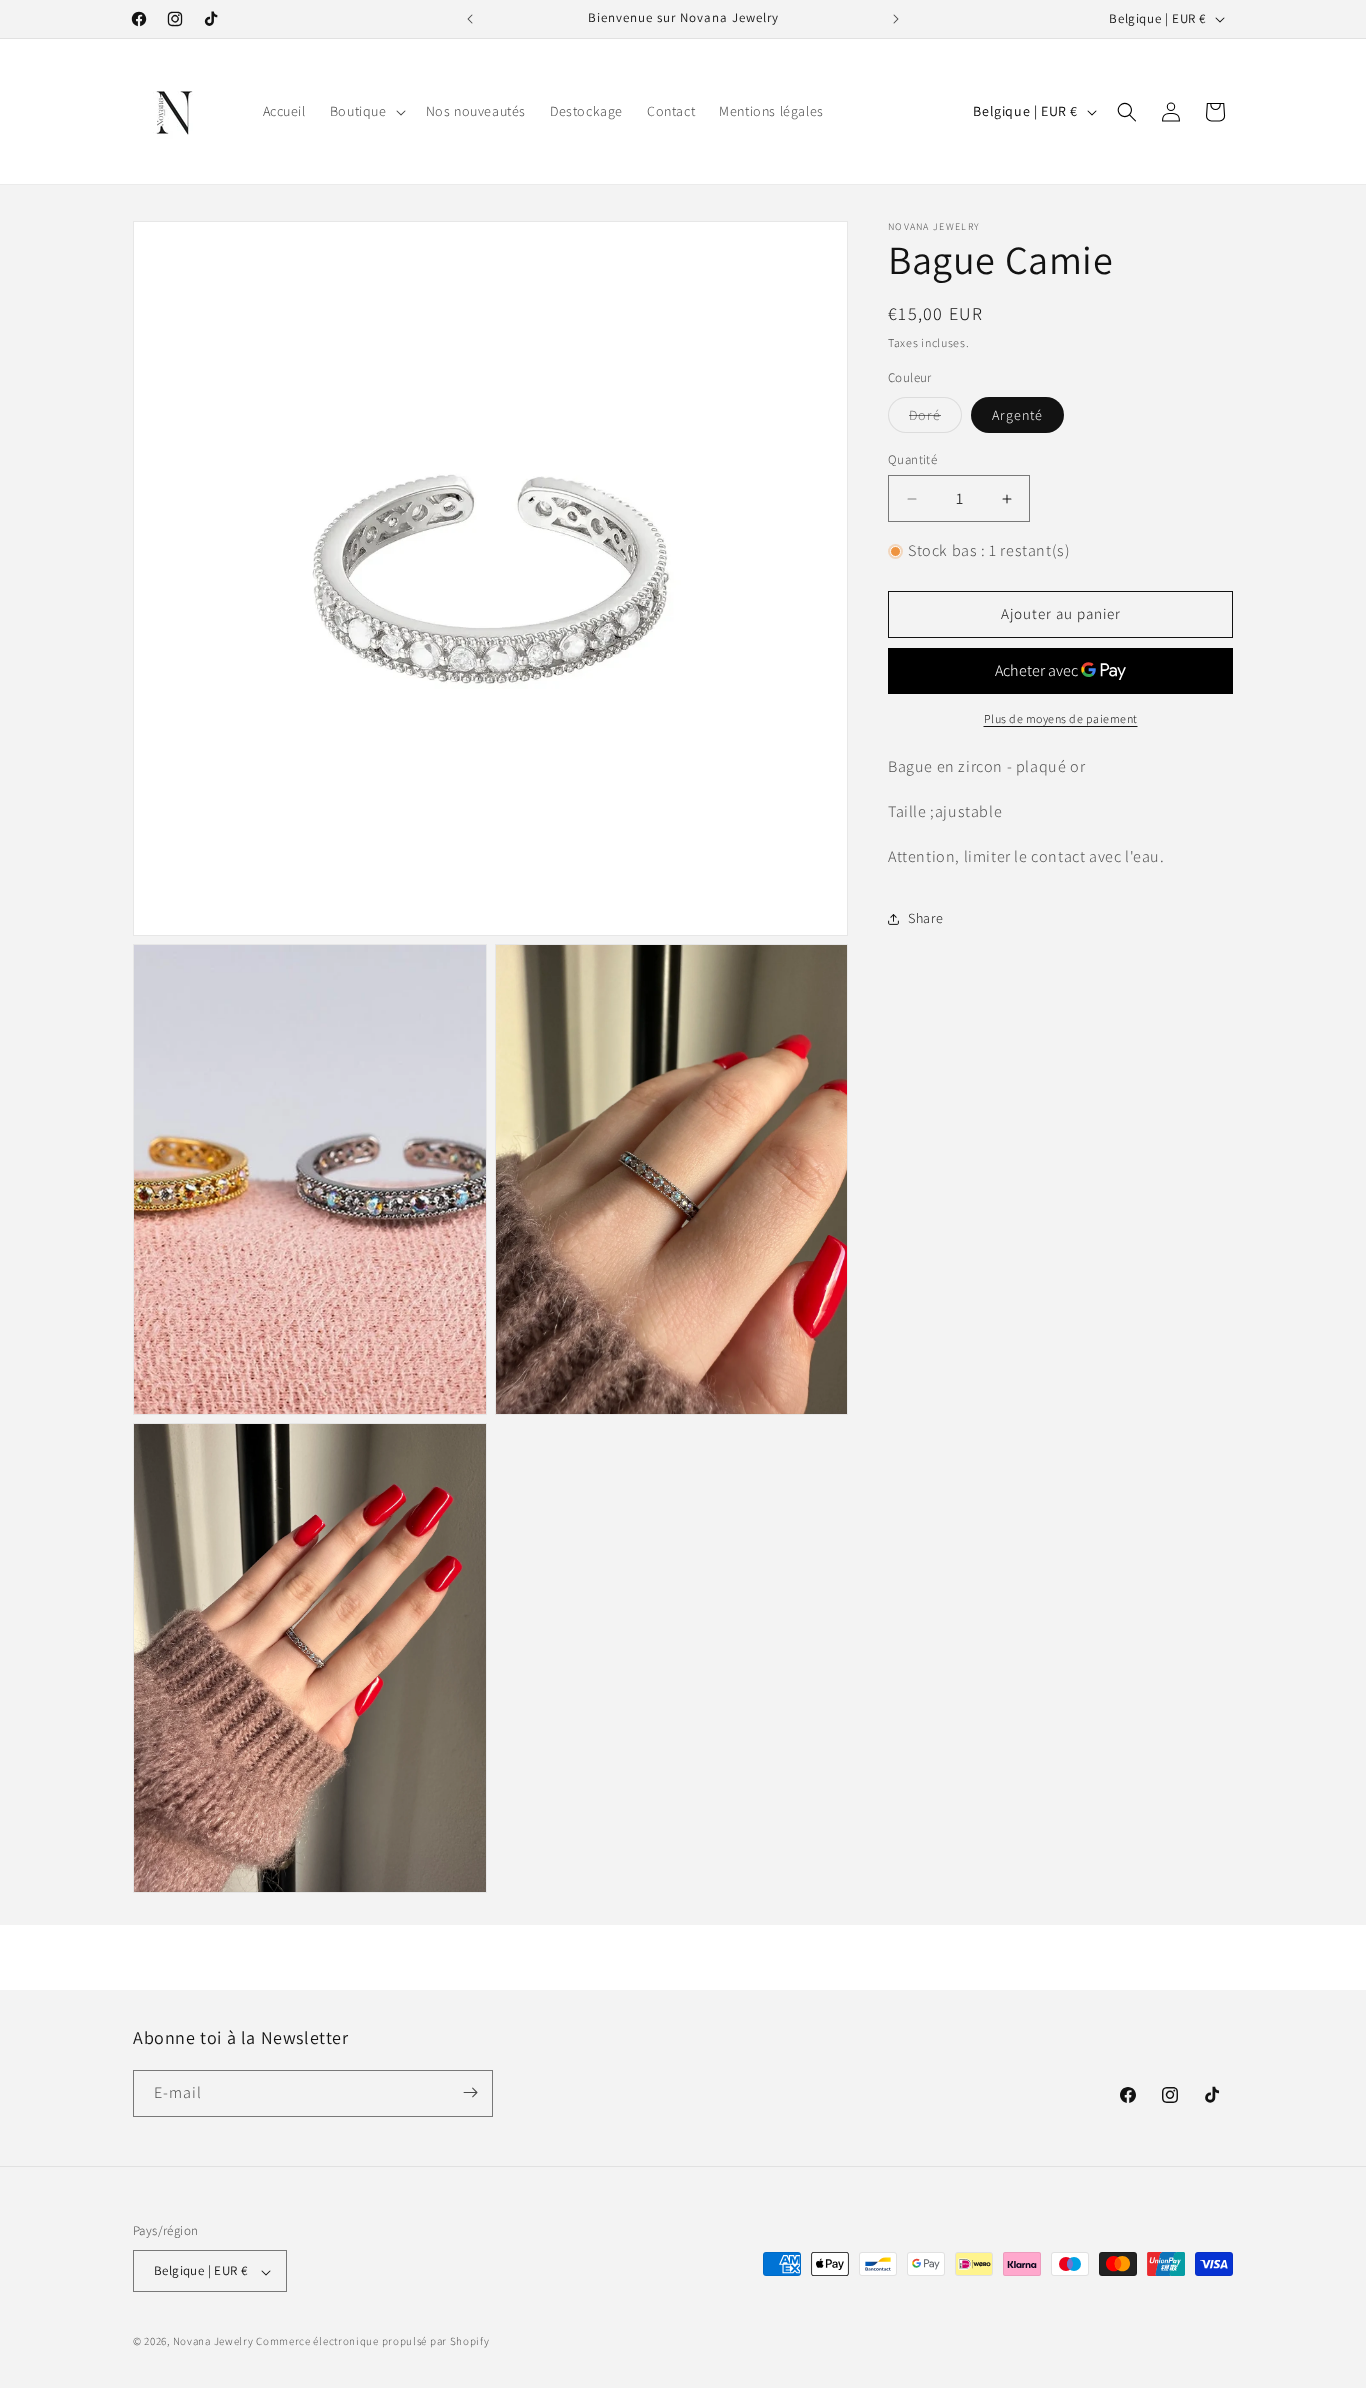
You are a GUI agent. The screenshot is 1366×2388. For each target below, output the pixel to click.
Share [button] (926, 918)
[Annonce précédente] (470, 19)
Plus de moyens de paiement (1061, 718)
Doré (935, 419)
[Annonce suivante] (896, 19)
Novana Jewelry (213, 2342)
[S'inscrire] (470, 2092)
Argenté (1017, 415)
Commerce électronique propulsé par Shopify (372, 2342)
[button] (366, 111)
